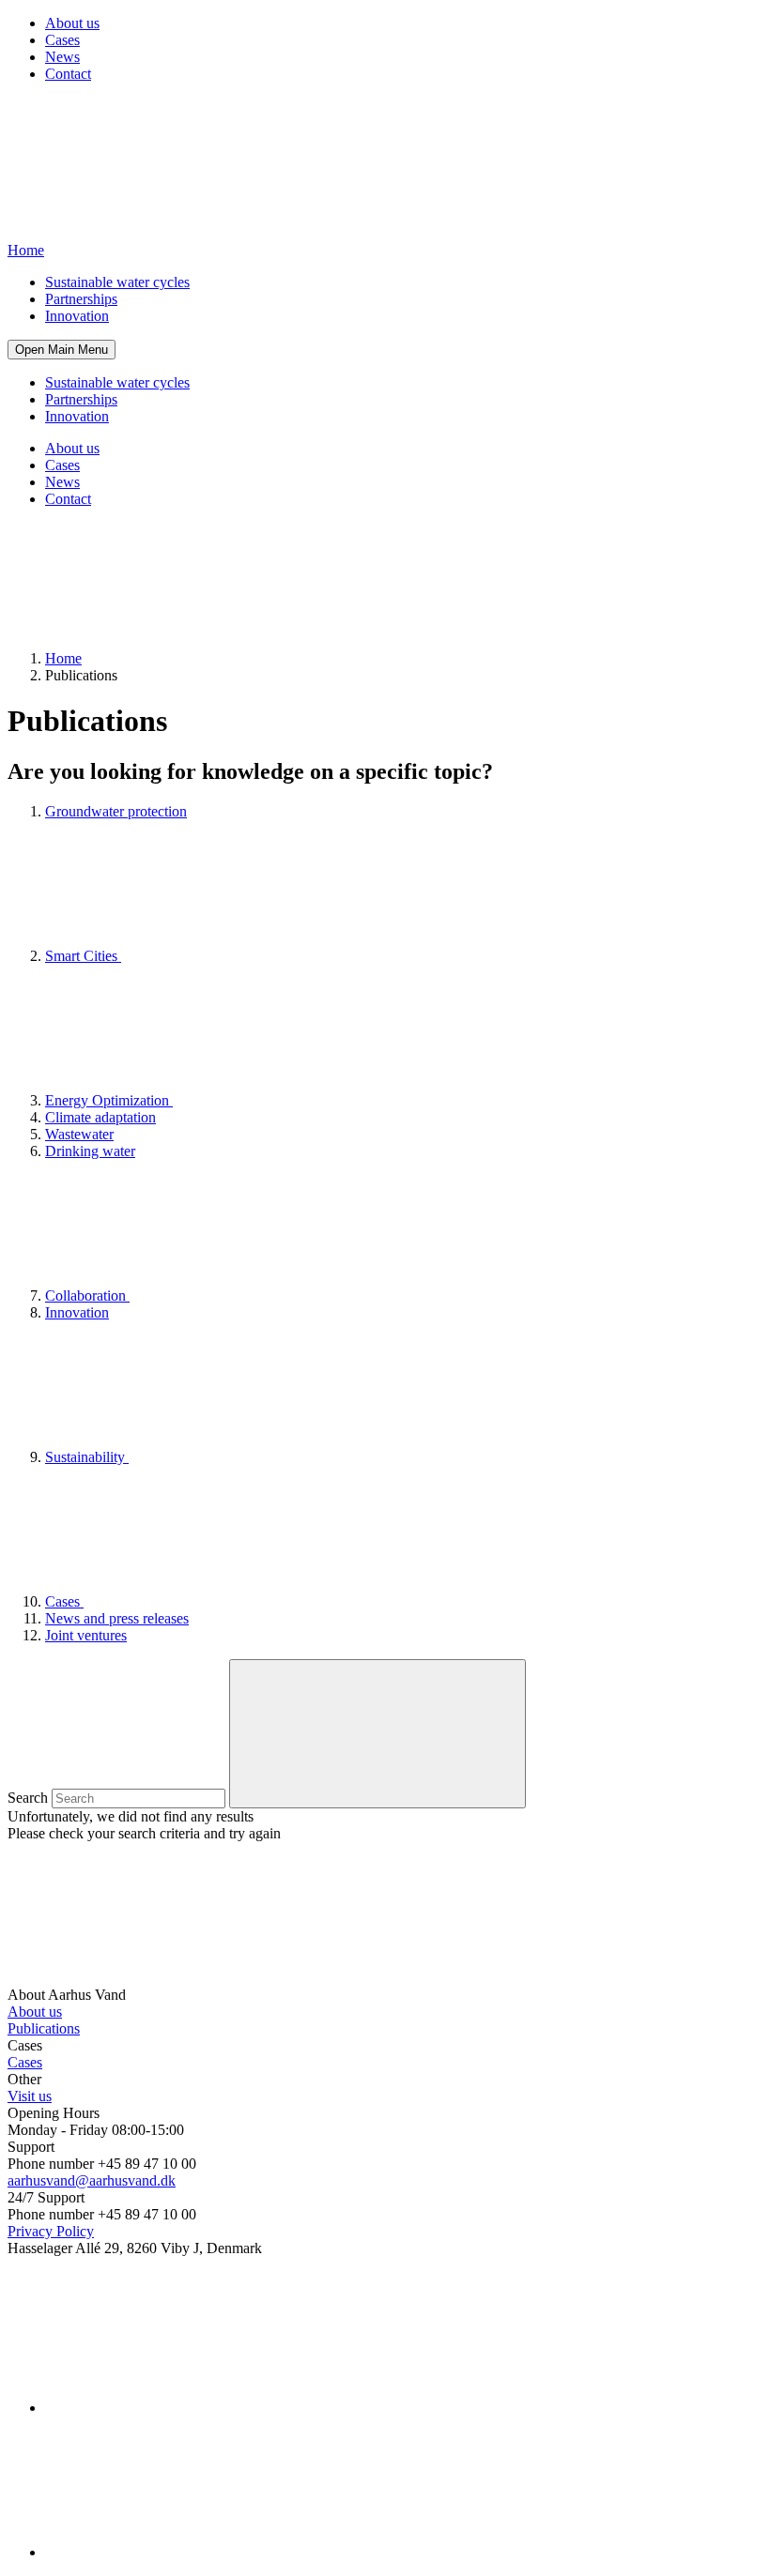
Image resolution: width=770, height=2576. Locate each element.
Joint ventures (86, 1635)
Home (63, 658)
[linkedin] (186, 2408)
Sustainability (87, 1457)
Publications (44, 2028)
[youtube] (186, 2552)
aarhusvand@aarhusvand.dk (92, 2180)
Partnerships (81, 299)
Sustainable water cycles (117, 282)
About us (72, 23)
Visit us (30, 2096)
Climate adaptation (100, 1117)
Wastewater (79, 1134)
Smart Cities (83, 956)
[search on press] (377, 1734)
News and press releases (117, 1618)
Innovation (77, 316)
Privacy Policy (51, 2231)
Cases (62, 40)
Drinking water (90, 1151)
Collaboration (87, 1296)
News (62, 57)
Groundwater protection (116, 811)
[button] (62, 350)
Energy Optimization (109, 1100)
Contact (68, 74)
